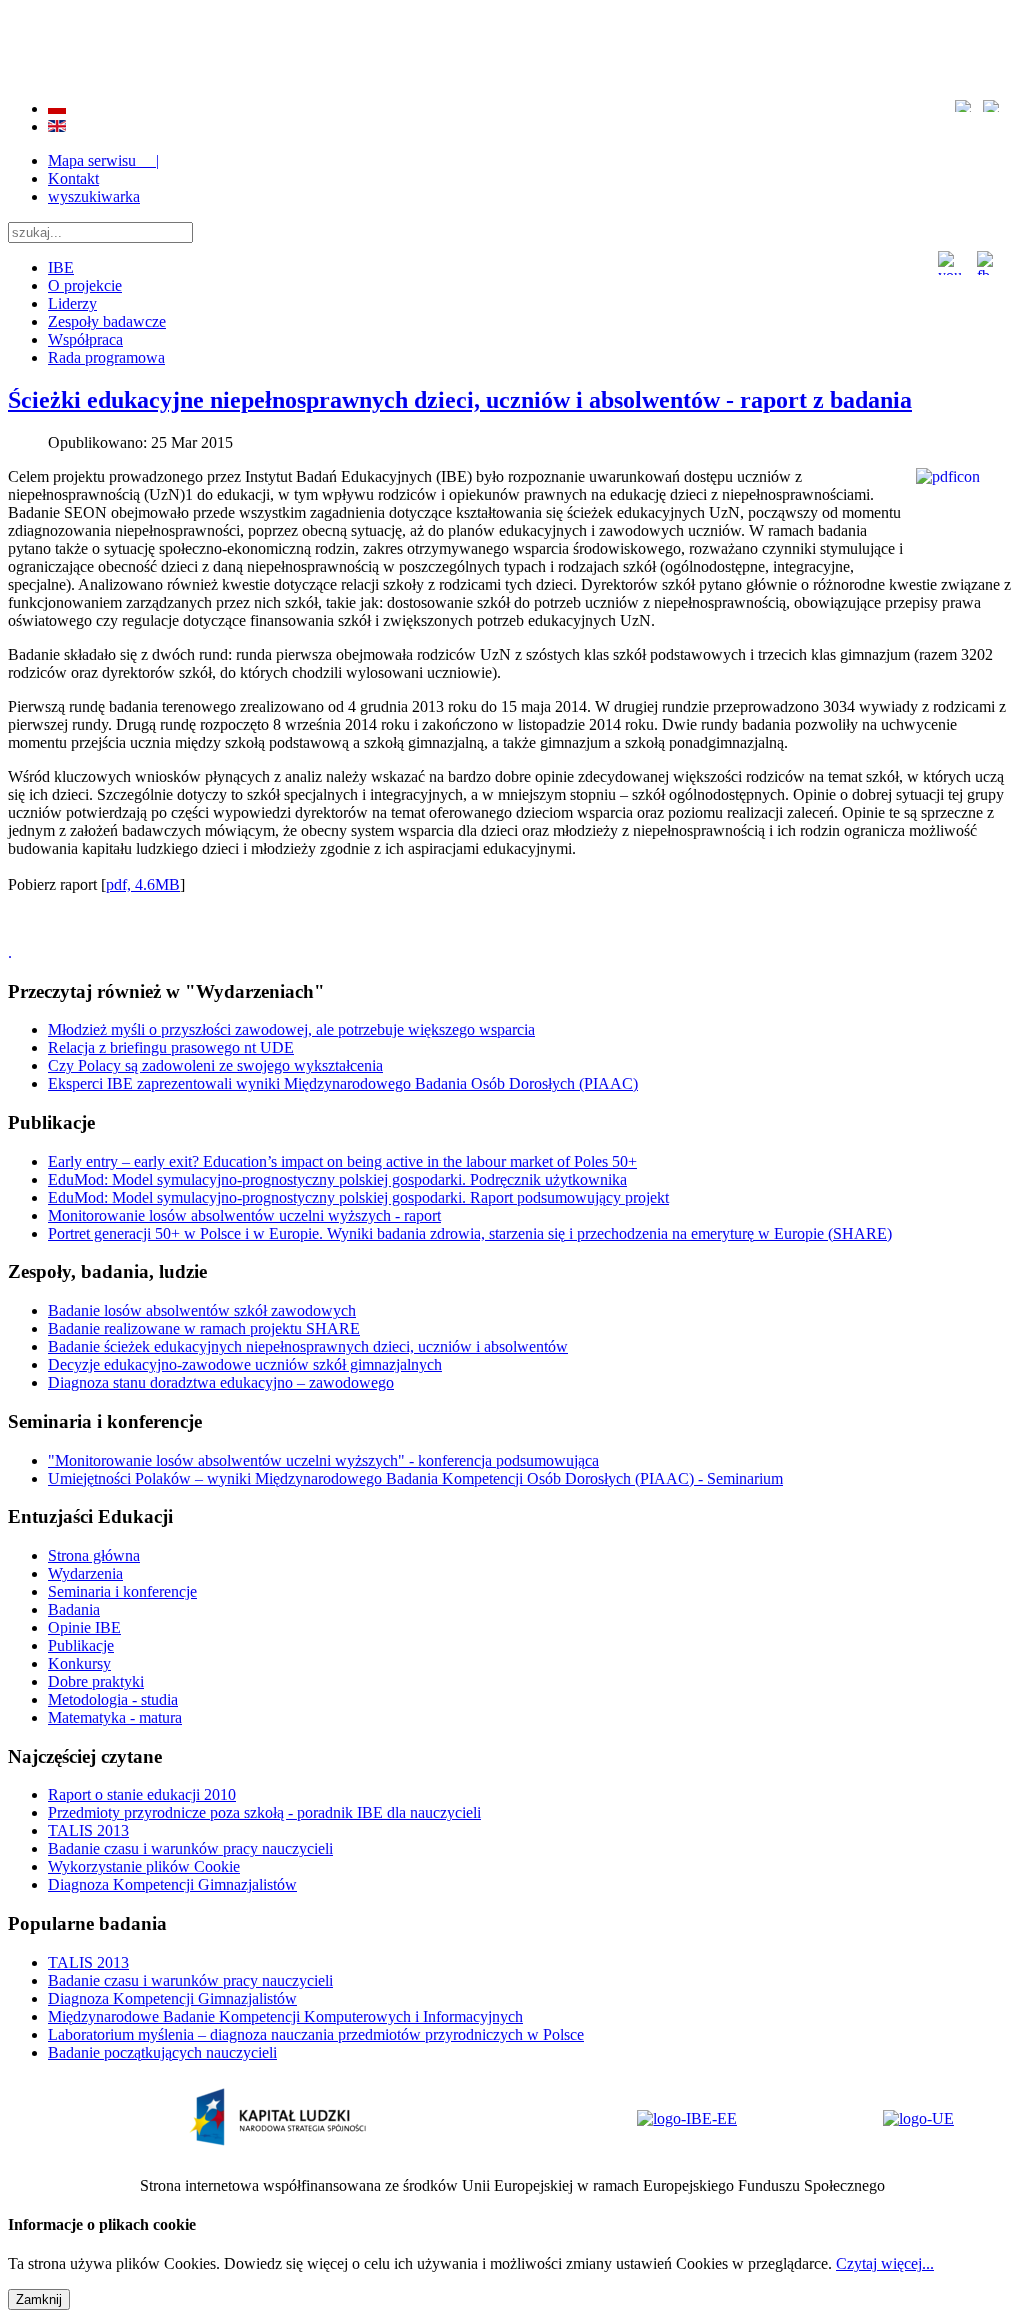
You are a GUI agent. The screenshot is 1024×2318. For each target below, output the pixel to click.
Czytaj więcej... (885, 2263)
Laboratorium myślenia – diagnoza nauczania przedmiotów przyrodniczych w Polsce (316, 2034)
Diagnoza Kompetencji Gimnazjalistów (172, 1884)
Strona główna (94, 1555)
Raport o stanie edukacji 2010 (142, 1794)
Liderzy (72, 303)
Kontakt (73, 178)
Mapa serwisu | (103, 160)
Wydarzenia (85, 1573)
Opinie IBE (84, 1627)
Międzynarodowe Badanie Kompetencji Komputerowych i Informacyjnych (285, 2016)
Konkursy (79, 1663)
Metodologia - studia (113, 1699)
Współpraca (85, 339)
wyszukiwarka (94, 196)
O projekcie (85, 285)
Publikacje (81, 1645)
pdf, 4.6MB (143, 884)
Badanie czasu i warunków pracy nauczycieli (190, 1848)
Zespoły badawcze (107, 321)
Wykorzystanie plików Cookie (144, 1866)
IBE (61, 267)
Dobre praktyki (96, 1681)
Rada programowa (106, 357)
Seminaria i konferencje (122, 1591)
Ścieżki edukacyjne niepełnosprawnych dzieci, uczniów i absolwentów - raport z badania (460, 400)
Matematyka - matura (115, 1717)
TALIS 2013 (88, 1830)
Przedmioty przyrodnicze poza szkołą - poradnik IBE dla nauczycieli (264, 1812)
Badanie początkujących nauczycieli (162, 2052)
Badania (74, 1609)
